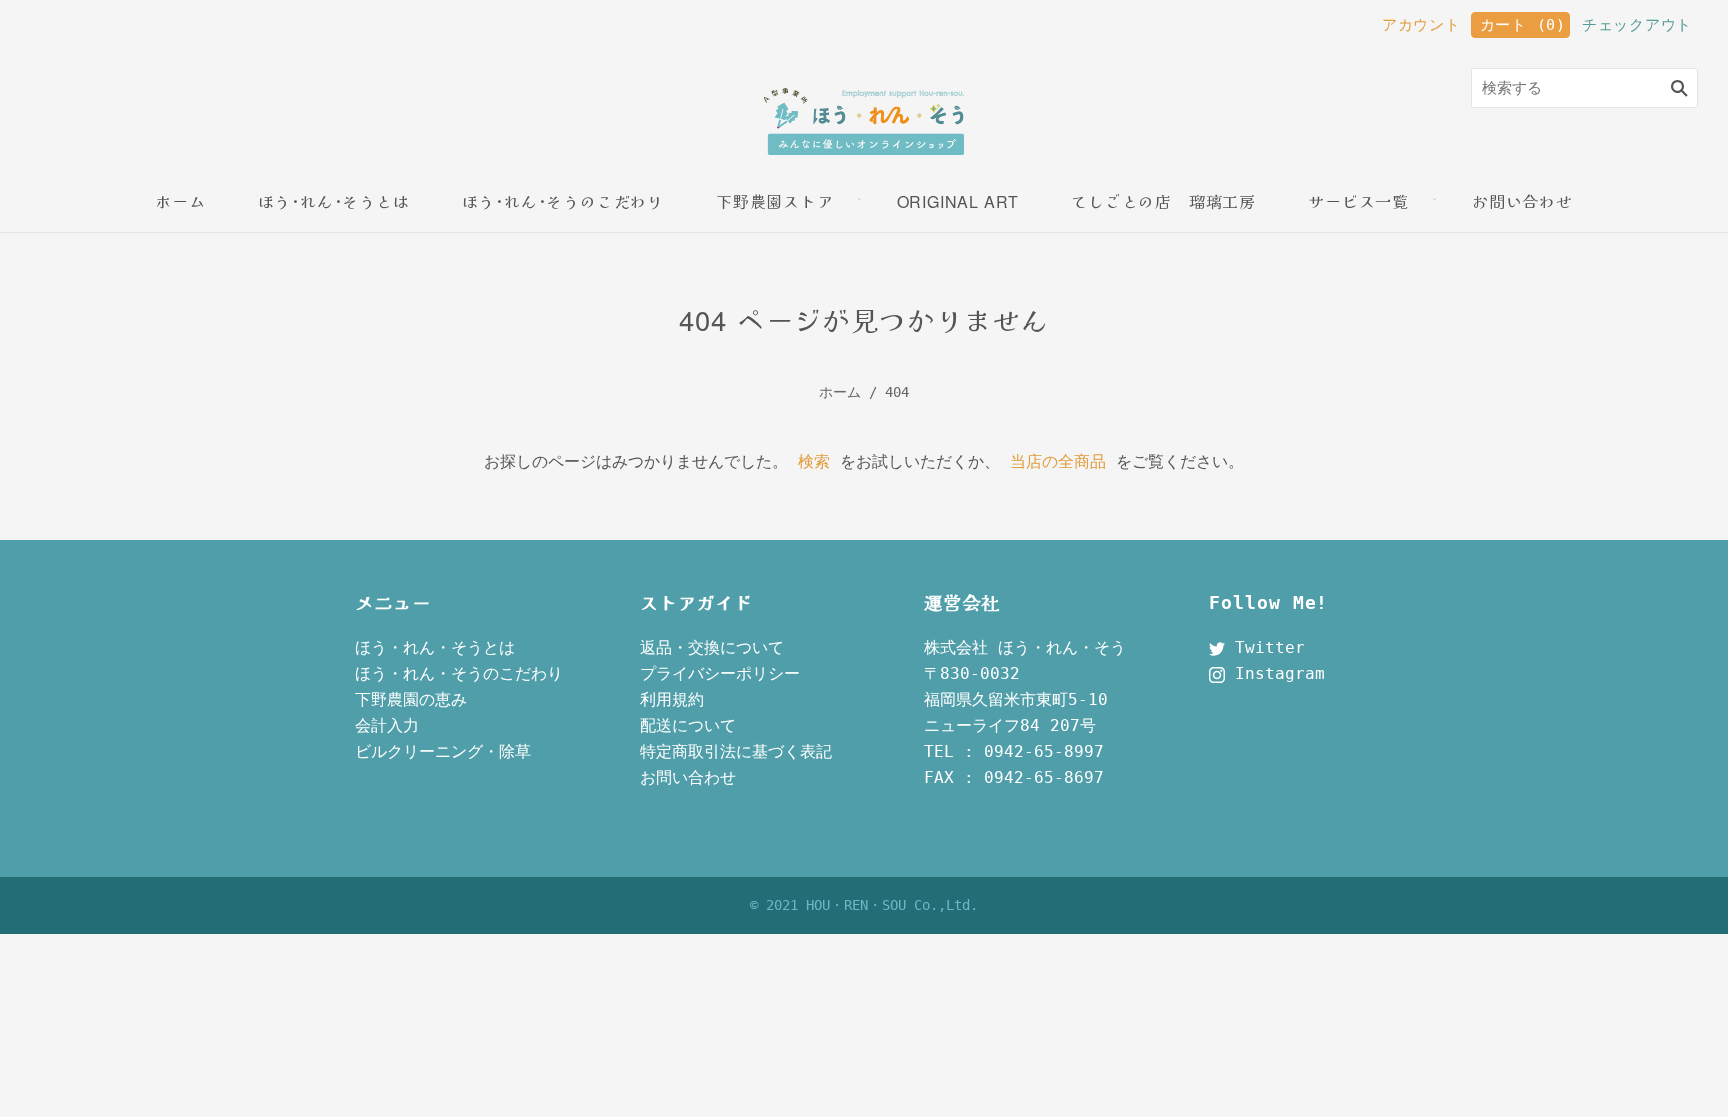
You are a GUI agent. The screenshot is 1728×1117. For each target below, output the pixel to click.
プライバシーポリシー (720, 673)
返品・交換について (712, 647)
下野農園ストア (775, 201)
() (1523, 25)
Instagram (1275, 673)
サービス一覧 (1358, 201)
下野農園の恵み (411, 699)
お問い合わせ (1522, 201)
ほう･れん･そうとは (334, 201)
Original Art (958, 201)
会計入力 (387, 725)
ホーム (180, 201)
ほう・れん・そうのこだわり (459, 673)
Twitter (1265, 647)
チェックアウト (1637, 25)
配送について (688, 725)
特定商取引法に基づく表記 (736, 751)
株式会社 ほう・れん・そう (1025, 647)
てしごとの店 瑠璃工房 (1163, 201)
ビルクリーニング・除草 (443, 751)
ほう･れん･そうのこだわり (563, 201)
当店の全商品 (1058, 461)
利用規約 (672, 699)
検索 (814, 461)
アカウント (1421, 25)
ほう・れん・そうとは (435, 647)
